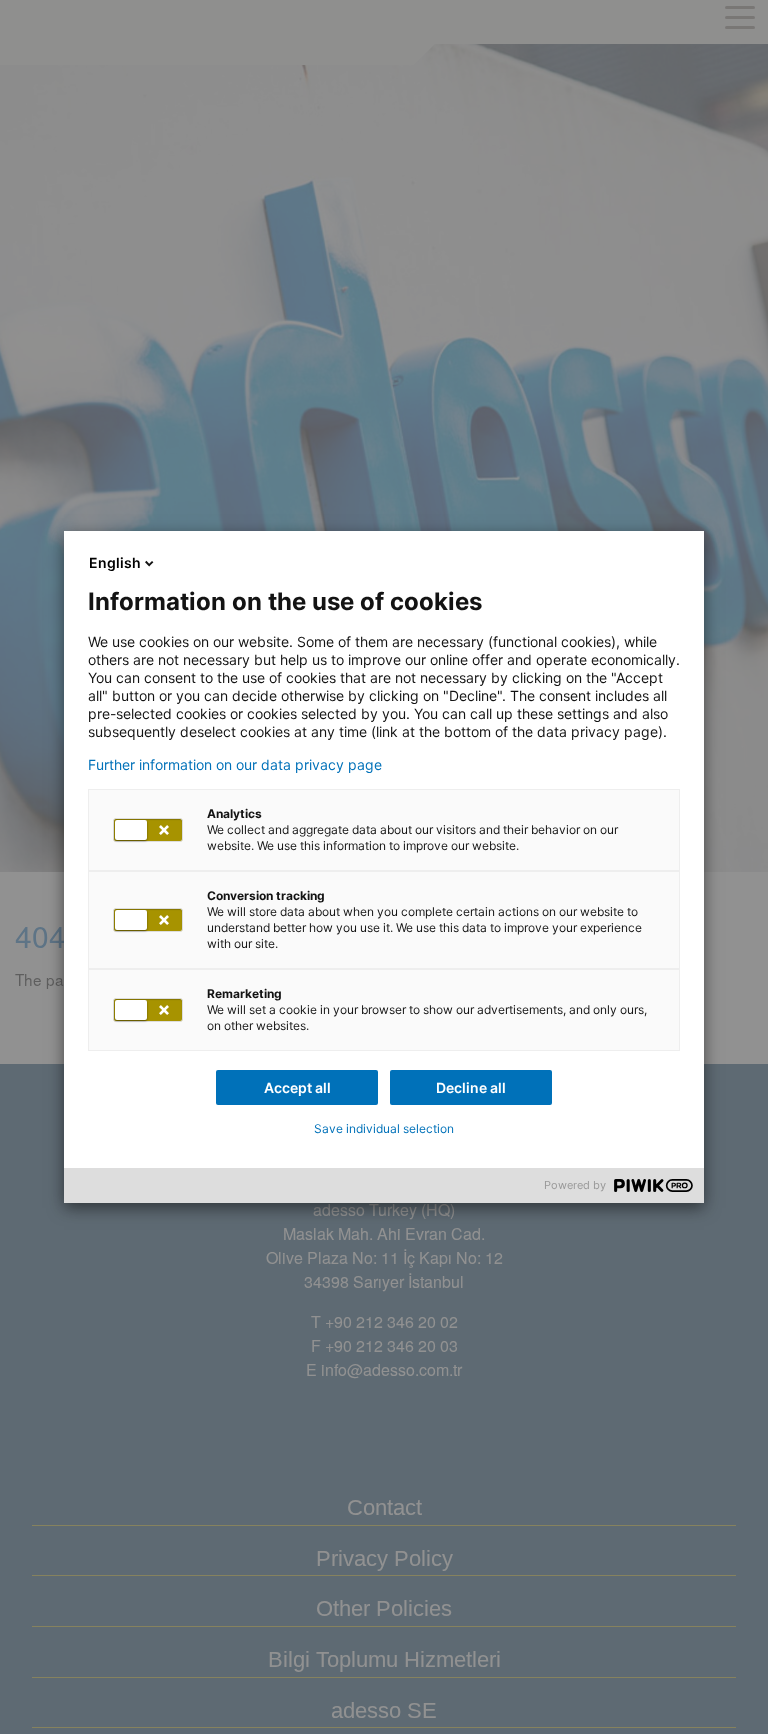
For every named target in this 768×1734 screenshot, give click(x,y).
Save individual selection (384, 1128)
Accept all (297, 1087)
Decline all (471, 1087)
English (115, 562)
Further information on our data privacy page (235, 765)
